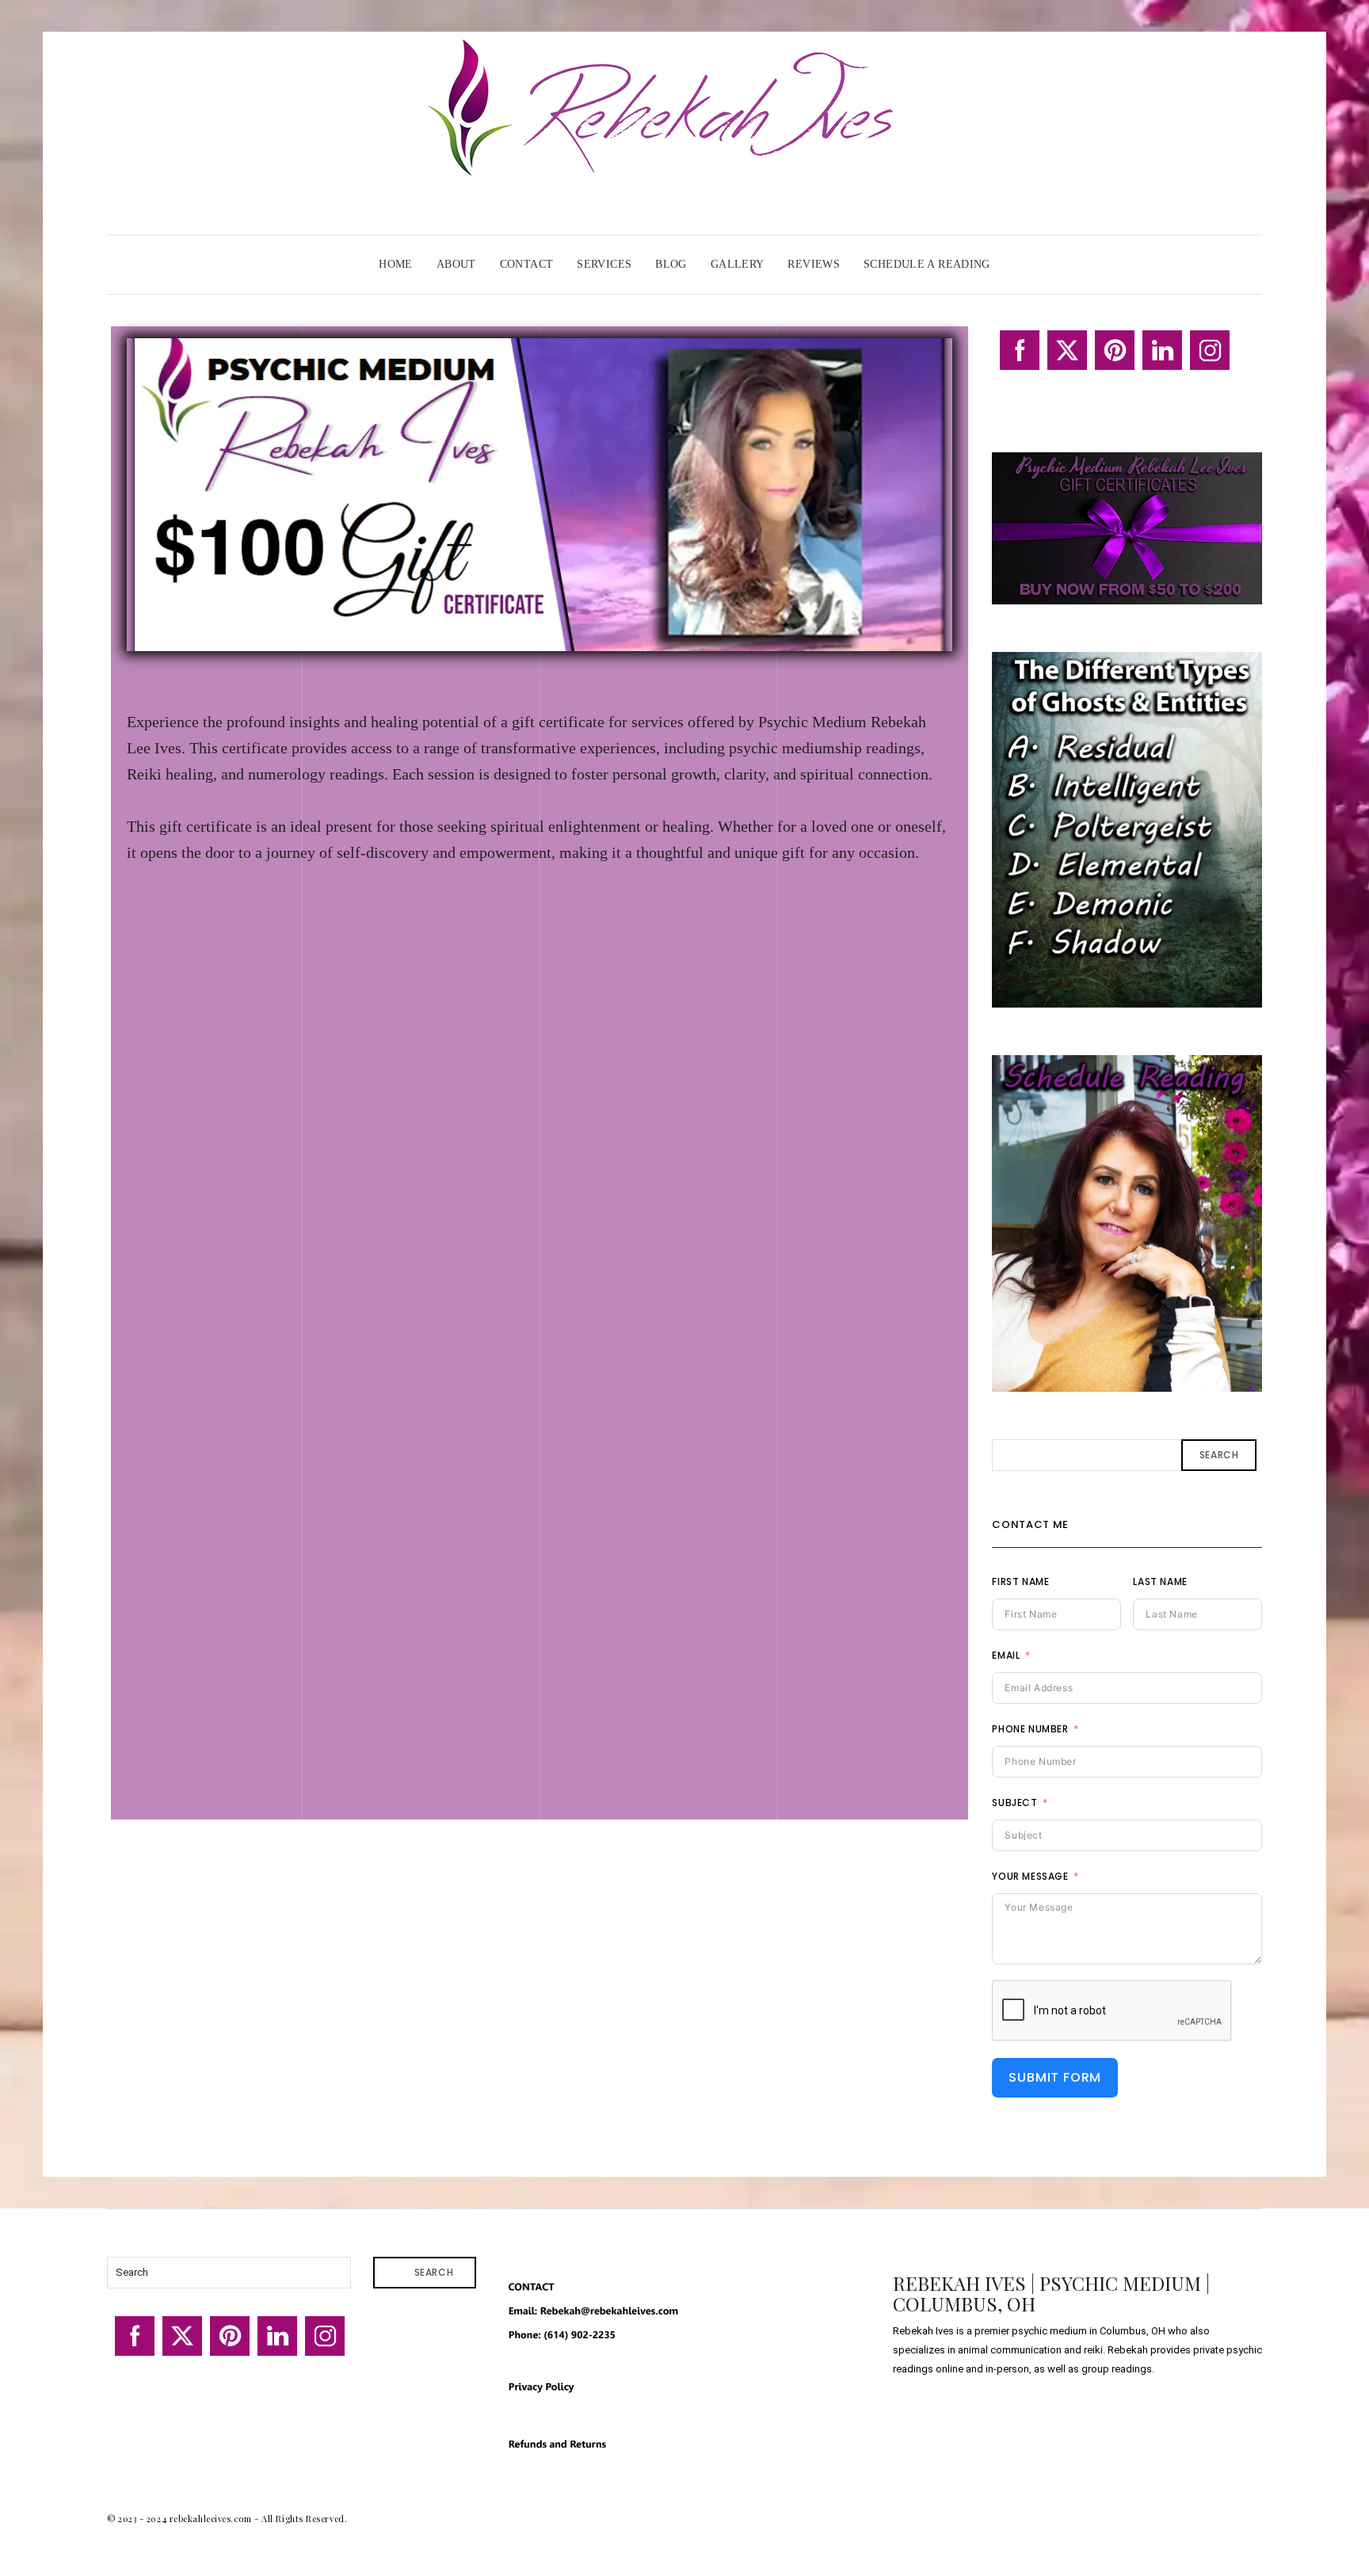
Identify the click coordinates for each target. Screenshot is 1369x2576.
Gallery (738, 264)
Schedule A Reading (927, 264)
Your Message (1030, 1876)
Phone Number (1030, 1729)
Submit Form (1055, 2077)
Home (396, 264)
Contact (527, 264)
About (456, 264)
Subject (1014, 1802)
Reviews (814, 264)
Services (604, 264)
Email (1006, 1655)
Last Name (1160, 1581)
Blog (671, 264)
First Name (1020, 1581)
